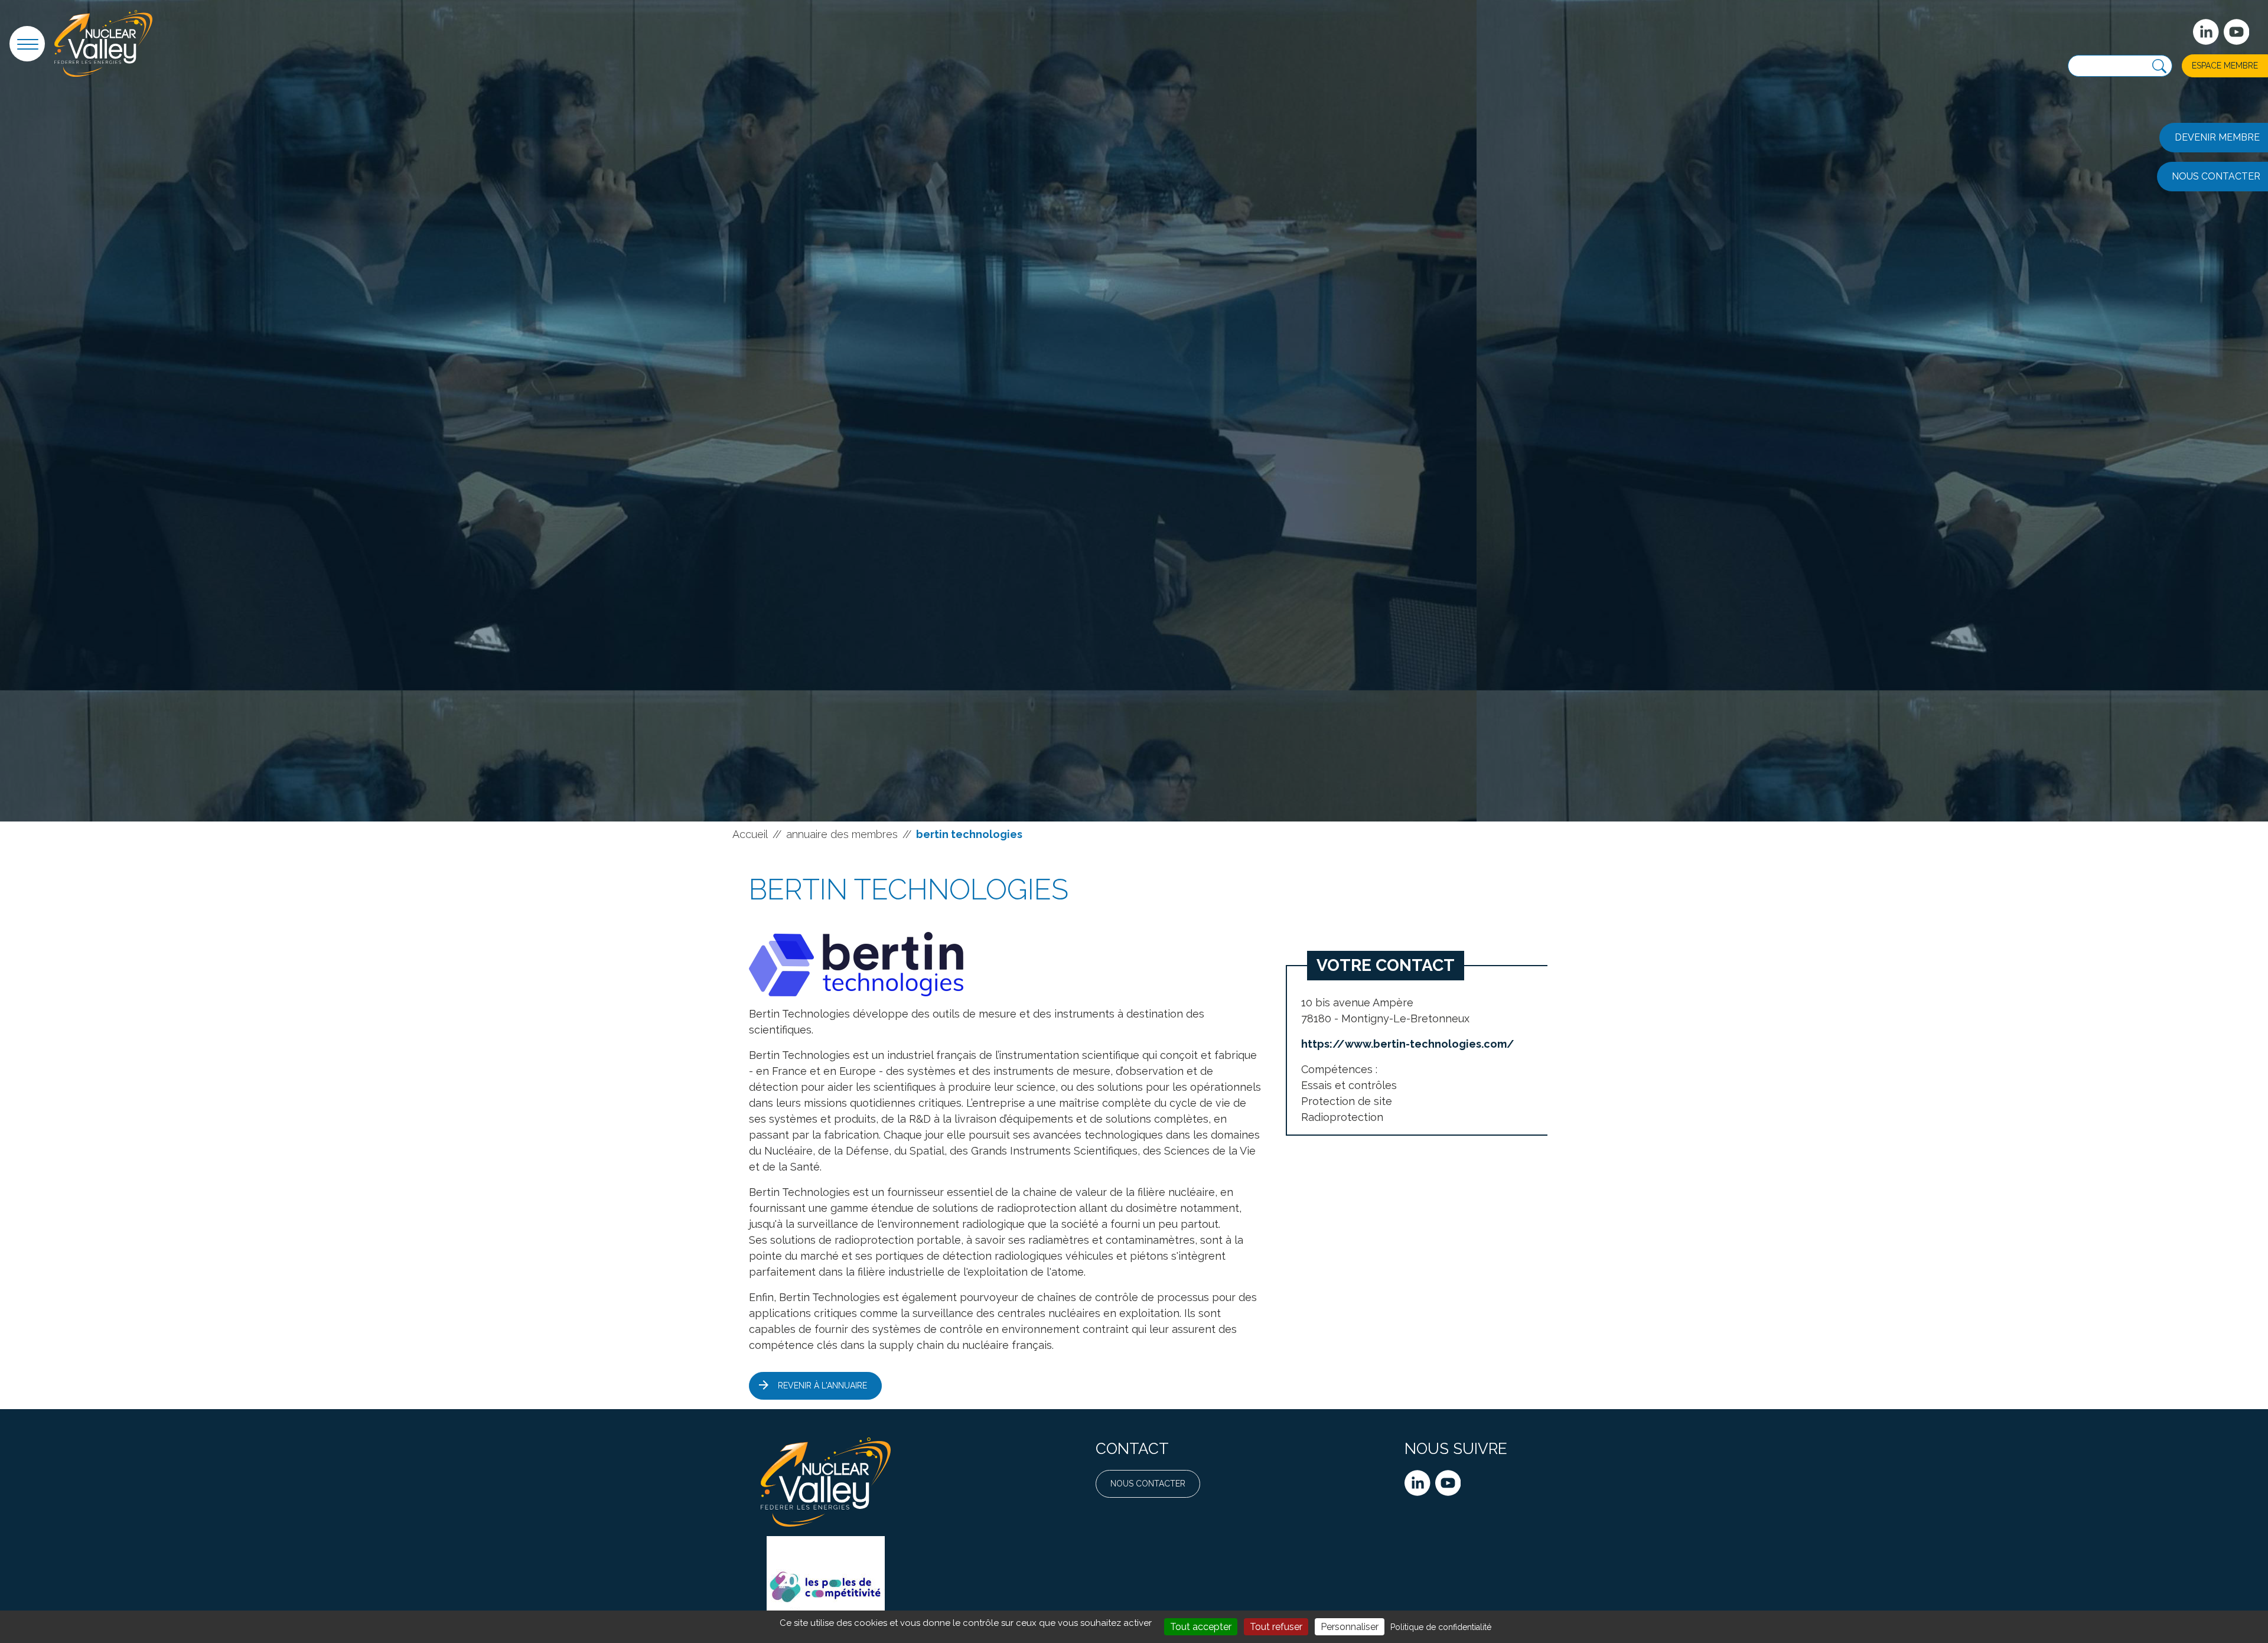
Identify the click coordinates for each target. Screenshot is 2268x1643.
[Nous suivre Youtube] (1448, 1483)
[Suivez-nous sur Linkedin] (2206, 32)
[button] (27, 44)
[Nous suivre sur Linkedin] (1417, 1483)
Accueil (750, 834)
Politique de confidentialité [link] (1441, 1627)
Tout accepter (1201, 1627)
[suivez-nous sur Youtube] (2237, 32)
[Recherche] (2159, 66)
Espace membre (2225, 66)
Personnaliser (1350, 1627)
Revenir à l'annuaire (822, 1386)
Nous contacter (1148, 1484)
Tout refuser (1276, 1627)
